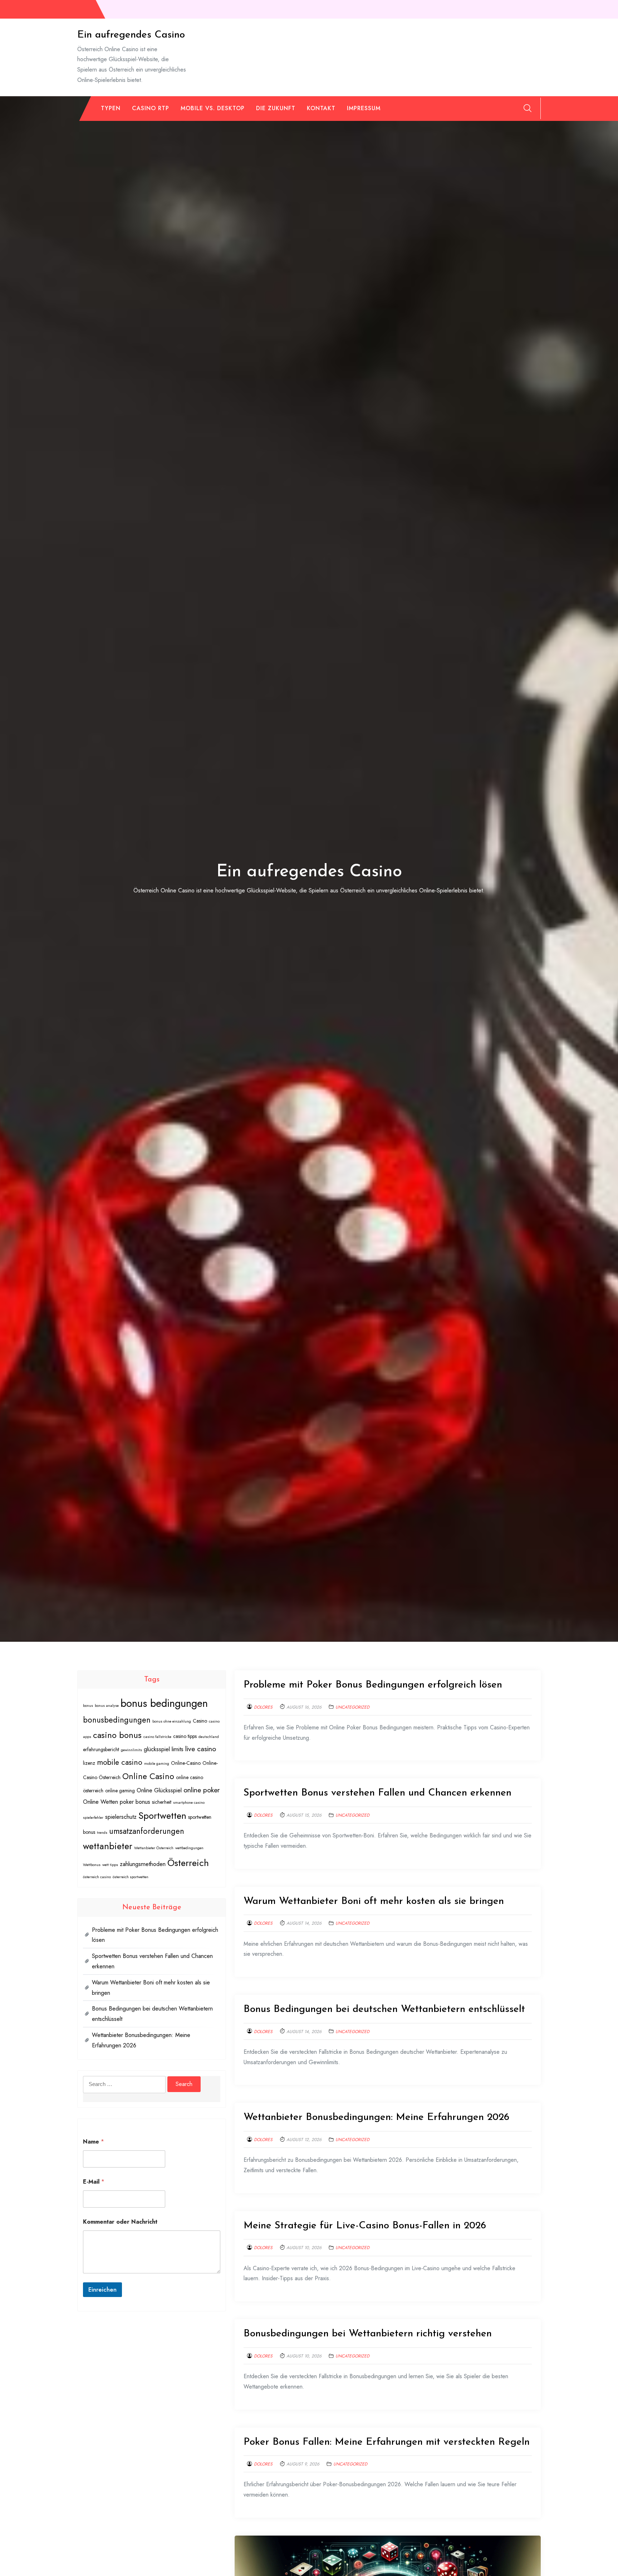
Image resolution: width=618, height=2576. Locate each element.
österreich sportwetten (131, 1877)
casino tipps (185, 1736)
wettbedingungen (189, 1848)
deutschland (209, 1737)
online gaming (120, 1791)
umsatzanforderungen (147, 1831)
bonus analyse (107, 1706)
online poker (202, 1790)
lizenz (89, 1763)
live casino (201, 1749)
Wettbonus (92, 1865)
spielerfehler (93, 1818)
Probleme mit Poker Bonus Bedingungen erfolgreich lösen (373, 1685)
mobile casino (120, 1762)
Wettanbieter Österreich (154, 1848)
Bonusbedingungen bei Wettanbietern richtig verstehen (368, 2334)
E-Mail (94, 2182)
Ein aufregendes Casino (131, 35)
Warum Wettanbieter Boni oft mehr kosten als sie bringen (374, 1901)
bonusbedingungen (117, 1720)
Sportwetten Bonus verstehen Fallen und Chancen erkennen (377, 1793)
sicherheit (162, 1802)
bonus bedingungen (164, 1703)
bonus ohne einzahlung (172, 1721)
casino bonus (117, 1735)
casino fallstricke (157, 1737)
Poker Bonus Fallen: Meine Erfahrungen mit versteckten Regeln (387, 2442)
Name (94, 2142)
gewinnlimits (131, 1750)
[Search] (528, 108)
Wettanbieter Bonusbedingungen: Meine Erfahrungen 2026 (376, 2117)
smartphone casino (189, 1803)
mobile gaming (157, 1764)
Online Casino (148, 1776)
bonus (88, 1706)
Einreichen (102, 2289)
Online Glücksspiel (159, 1790)
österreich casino (97, 1877)
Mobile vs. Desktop (213, 108)
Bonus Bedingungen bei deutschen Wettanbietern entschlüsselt (384, 2009)
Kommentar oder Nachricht (120, 2222)
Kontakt (321, 108)
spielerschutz (121, 1817)
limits (178, 1749)
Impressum (364, 108)
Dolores (263, 1707)
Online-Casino (186, 1763)
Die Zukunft (276, 108)
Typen (111, 108)
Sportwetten (162, 1816)
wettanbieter (108, 1846)
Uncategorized (352, 1707)
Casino (200, 1721)
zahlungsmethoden (143, 1864)
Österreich (188, 1863)
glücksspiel (157, 1749)
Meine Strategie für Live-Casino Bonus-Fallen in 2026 (365, 2226)
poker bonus (135, 1802)
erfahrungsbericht (101, 1749)
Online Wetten (100, 1802)
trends (102, 1833)
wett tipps (110, 1865)
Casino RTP (151, 108)
